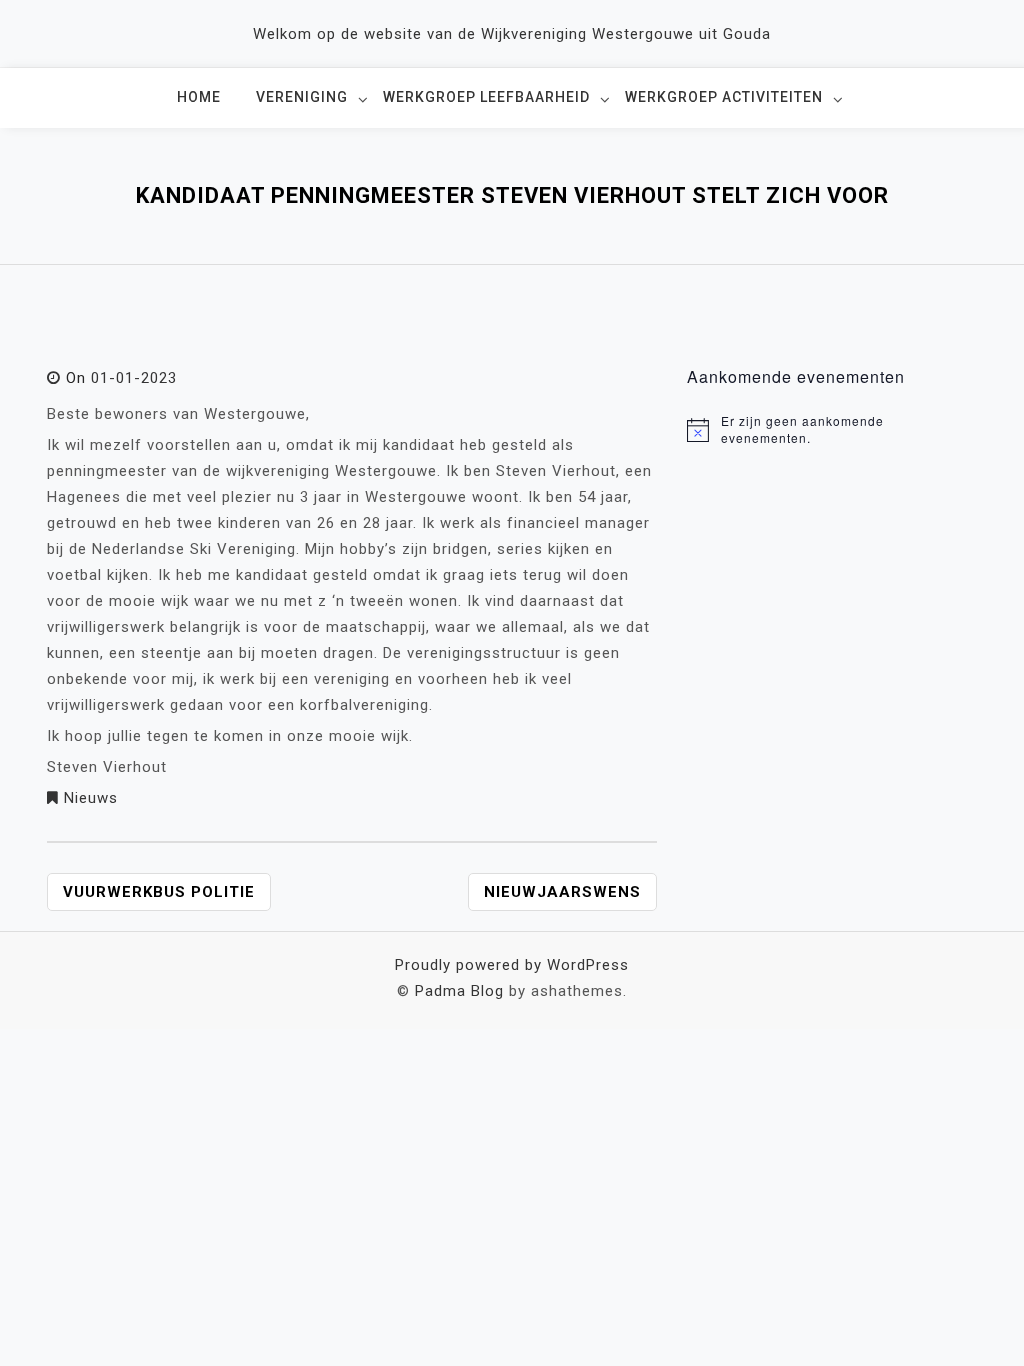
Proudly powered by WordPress (512, 965)
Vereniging (302, 97)
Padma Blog (459, 991)
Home (199, 97)
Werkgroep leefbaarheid (486, 97)
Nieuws (91, 798)
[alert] (832, 429)
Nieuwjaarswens (562, 892)
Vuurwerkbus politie (159, 892)
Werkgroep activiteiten (724, 97)
